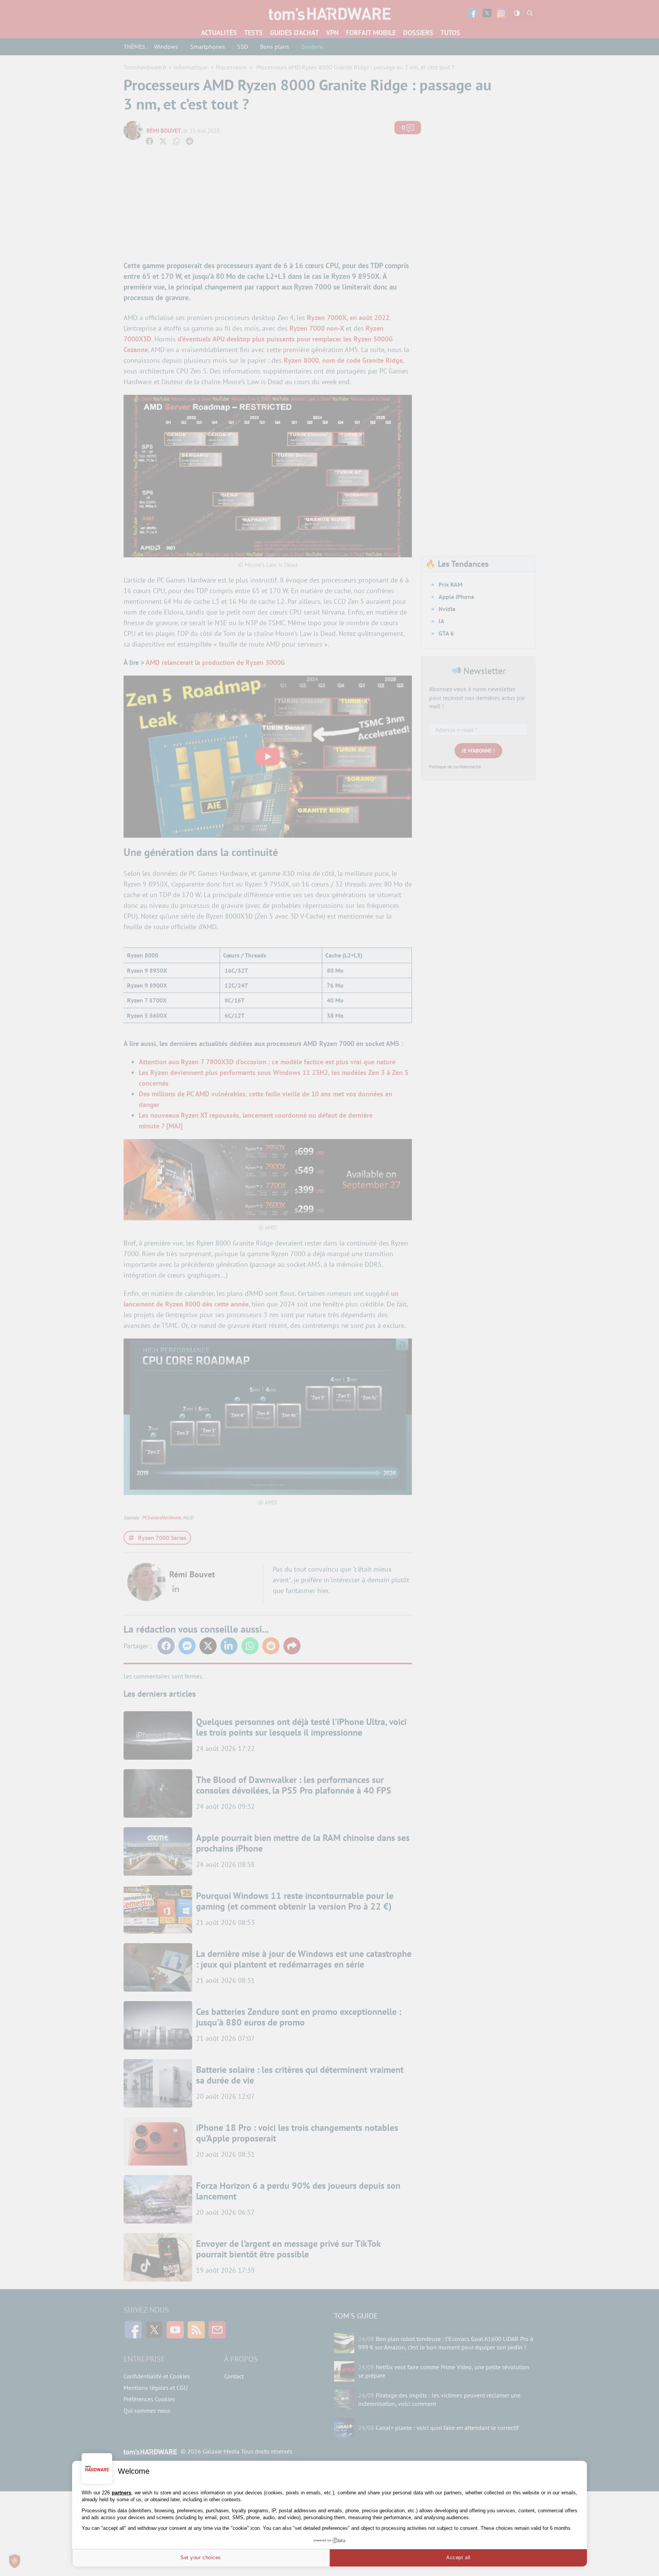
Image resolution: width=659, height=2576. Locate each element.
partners (121, 2493)
